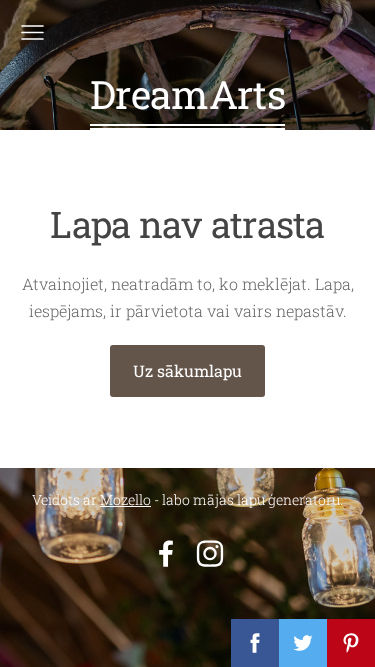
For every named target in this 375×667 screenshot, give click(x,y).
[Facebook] (166, 553)
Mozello (125, 499)
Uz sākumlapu (187, 370)
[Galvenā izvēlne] (32, 32)
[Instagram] (210, 553)
